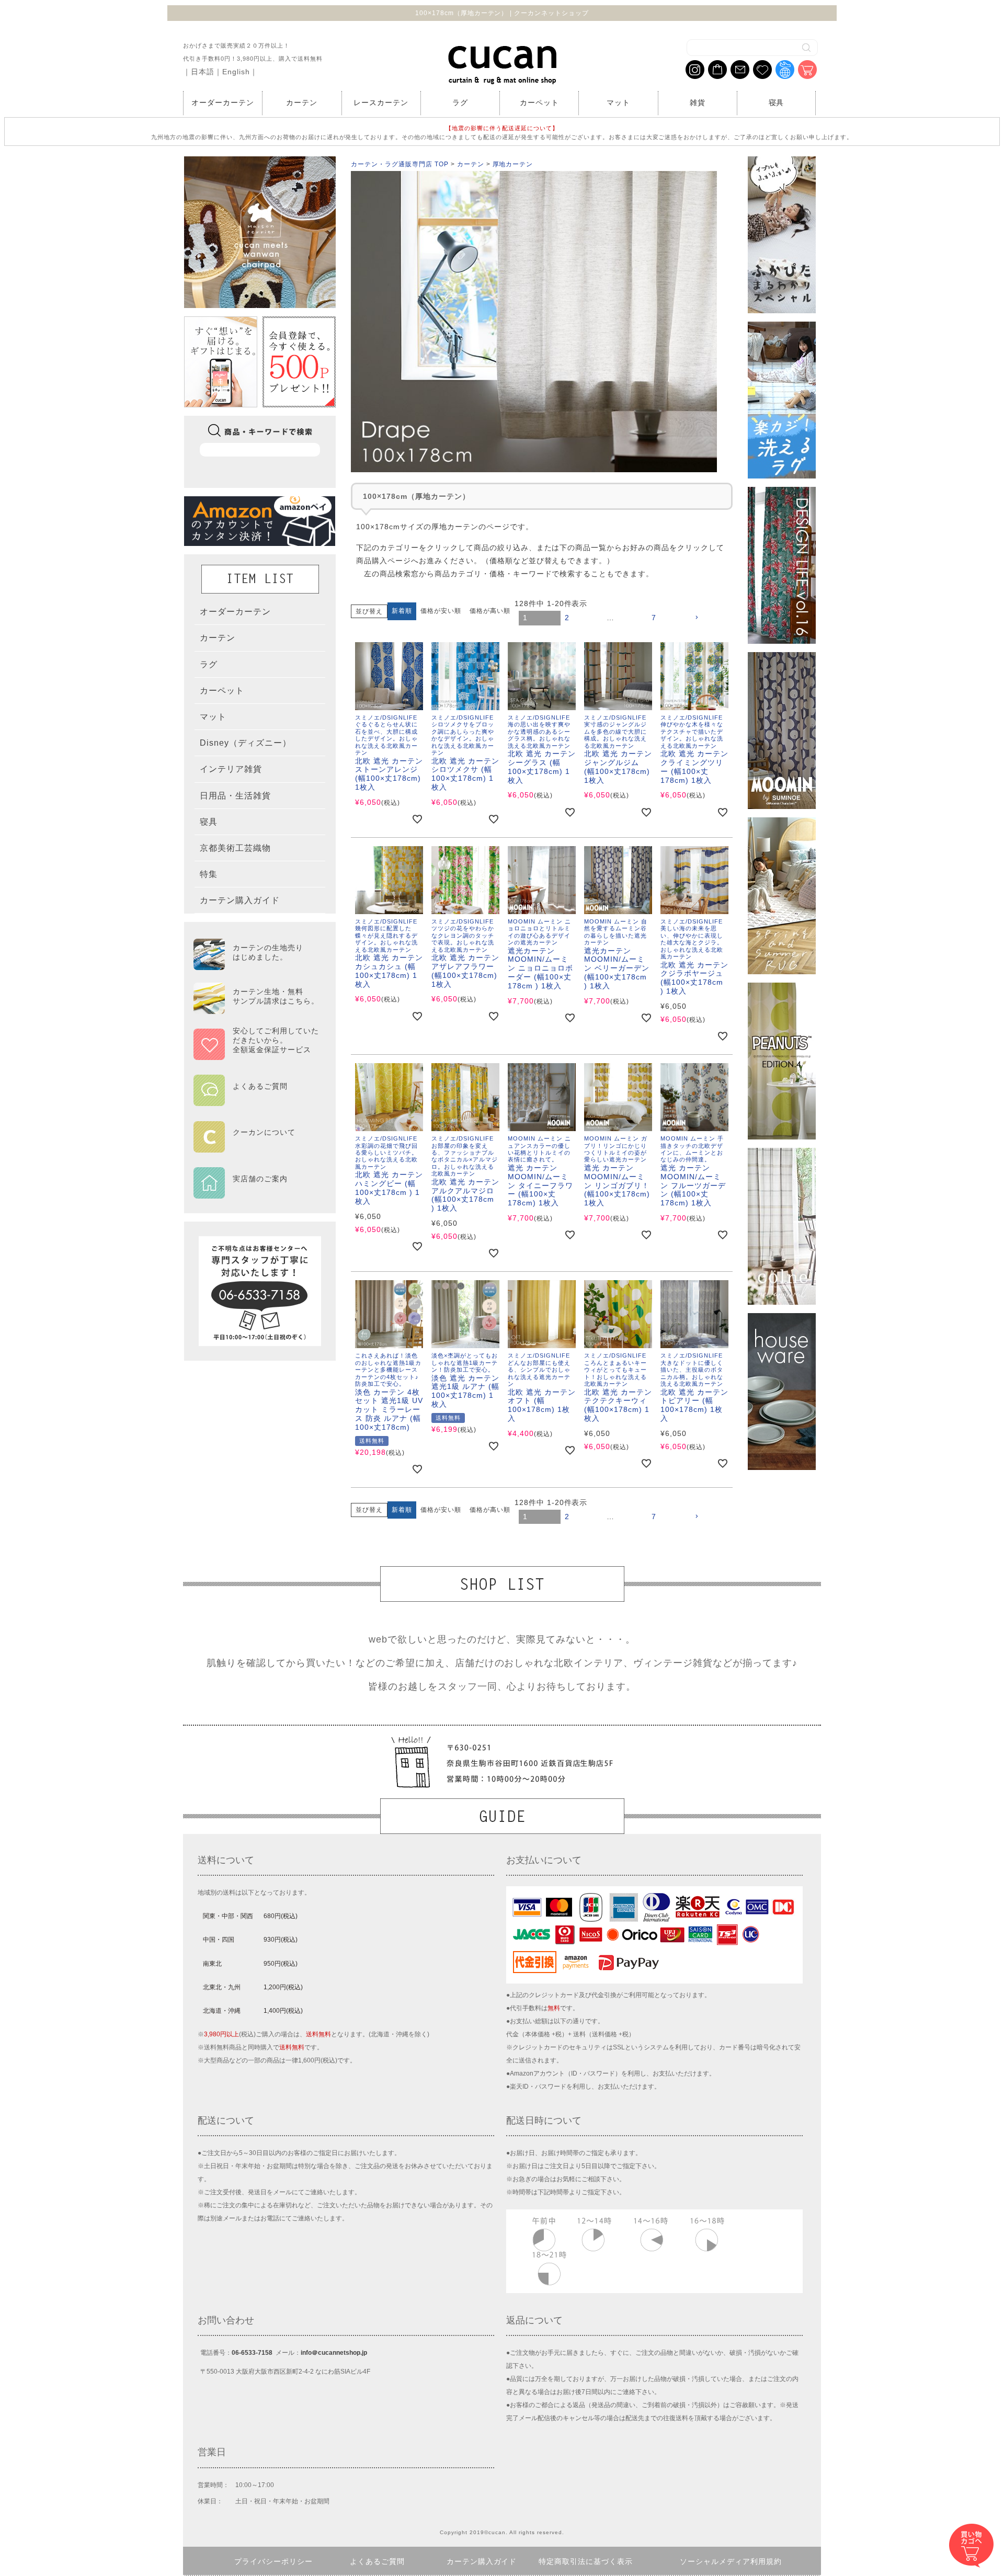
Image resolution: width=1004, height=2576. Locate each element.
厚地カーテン (513, 164)
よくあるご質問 (377, 2561)
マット (618, 102)
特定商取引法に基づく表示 (586, 2561)
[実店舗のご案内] (256, 1192)
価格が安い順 (441, 611)
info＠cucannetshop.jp (334, 2353)
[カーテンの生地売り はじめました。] (256, 965)
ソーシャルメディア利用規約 (731, 2561)
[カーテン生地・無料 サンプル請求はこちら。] (256, 1009)
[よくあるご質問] (256, 1099)
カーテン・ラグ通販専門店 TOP (400, 164)
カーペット (539, 102)
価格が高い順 (490, 611)
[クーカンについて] (256, 1145)
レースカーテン (381, 102)
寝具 (777, 102)
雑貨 (698, 102)
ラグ (460, 102)
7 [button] (654, 618)
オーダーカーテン (223, 102)
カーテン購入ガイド (482, 2561)
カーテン (302, 102)
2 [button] (567, 618)
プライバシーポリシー (273, 2561)
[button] (711, 618)
